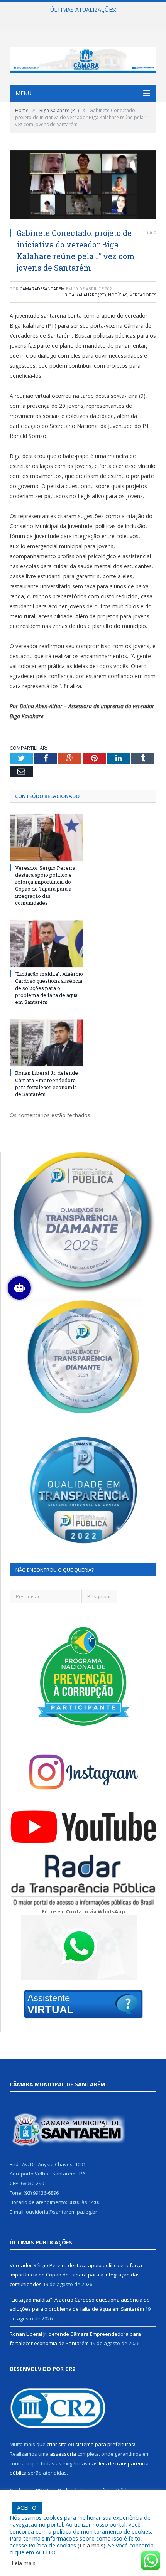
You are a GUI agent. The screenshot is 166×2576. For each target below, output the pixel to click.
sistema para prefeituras (105, 2444)
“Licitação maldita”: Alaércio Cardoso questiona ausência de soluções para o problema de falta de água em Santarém (85, 18)
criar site (57, 2444)
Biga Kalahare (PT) (85, 295)
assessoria (63, 2454)
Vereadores (143, 295)
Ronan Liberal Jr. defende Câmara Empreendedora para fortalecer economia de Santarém (47, 1083)
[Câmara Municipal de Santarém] (83, 58)
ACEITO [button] (27, 2508)
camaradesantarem (42, 289)
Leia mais (91, 2545)
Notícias (118, 295)
